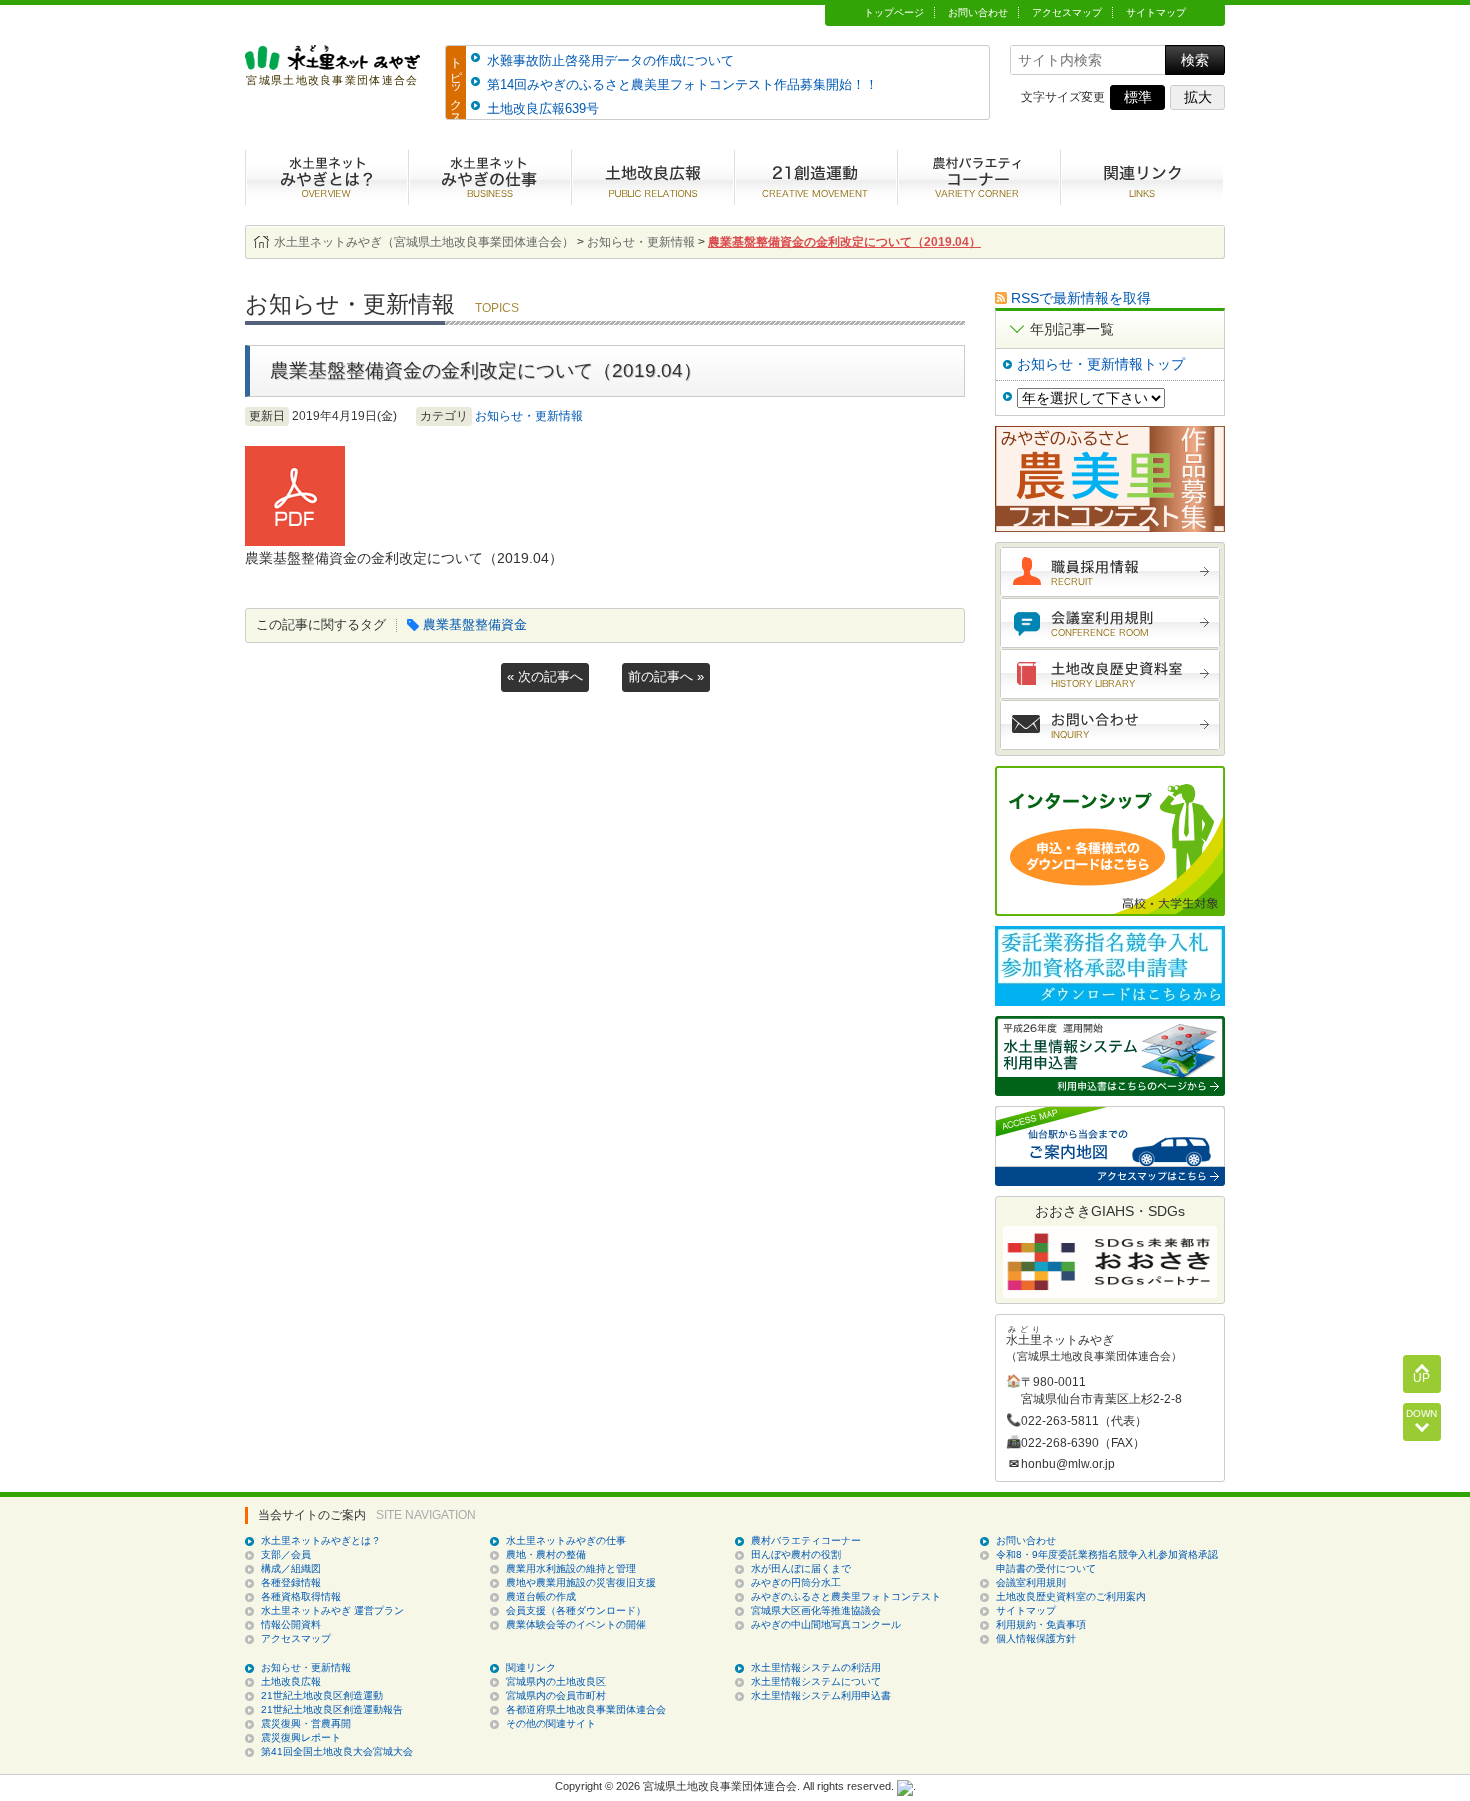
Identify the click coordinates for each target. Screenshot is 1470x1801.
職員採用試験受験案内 (1110, 572)
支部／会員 (286, 1554)
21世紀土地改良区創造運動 (322, 1695)
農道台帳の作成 (541, 1596)
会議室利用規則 (1110, 623)
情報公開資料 (291, 1624)
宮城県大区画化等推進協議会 (816, 1610)
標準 (1138, 97)
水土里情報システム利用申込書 (821, 1695)
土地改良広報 (652, 177)
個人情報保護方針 (1036, 1638)
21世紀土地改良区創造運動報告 (332, 1709)
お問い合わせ (978, 12)
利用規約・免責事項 (1041, 1624)
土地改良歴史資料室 (1110, 674)
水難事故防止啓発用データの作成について (610, 60)
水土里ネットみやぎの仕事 (489, 177)
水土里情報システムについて (816, 1681)
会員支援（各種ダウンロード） (576, 1610)
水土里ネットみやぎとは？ (326, 177)
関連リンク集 (1141, 177)
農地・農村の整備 (546, 1554)
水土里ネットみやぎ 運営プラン (332, 1610)
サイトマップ (1156, 12)
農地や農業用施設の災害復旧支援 (581, 1582)
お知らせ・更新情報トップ (1101, 364)
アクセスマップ (1067, 12)
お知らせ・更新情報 (529, 416)
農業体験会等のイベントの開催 (576, 1624)
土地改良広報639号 (543, 108)
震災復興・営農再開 (306, 1723)
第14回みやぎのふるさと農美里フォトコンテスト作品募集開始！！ (682, 84)
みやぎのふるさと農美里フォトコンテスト (846, 1596)
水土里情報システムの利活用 (816, 1667)
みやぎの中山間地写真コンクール (826, 1624)
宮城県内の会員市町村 (556, 1695)
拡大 (1198, 97)
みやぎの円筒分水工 (796, 1582)
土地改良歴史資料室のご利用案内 (1071, 1596)
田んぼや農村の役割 (796, 1554)
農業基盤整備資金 (475, 624)
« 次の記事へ (545, 676)
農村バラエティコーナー (978, 177)
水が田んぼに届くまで (801, 1568)
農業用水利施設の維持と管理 (571, 1568)
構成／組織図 (291, 1568)
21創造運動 (815, 177)
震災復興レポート (301, 1737)
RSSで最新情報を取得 (1081, 298)
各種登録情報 (291, 1582)
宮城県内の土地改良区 (556, 1681)
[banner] (332, 76)
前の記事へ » (666, 676)
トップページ (894, 12)
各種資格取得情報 (301, 1596)
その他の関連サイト (551, 1723)
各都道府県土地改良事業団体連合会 (586, 1709)
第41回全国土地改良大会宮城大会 (337, 1751)
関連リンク (531, 1667)
